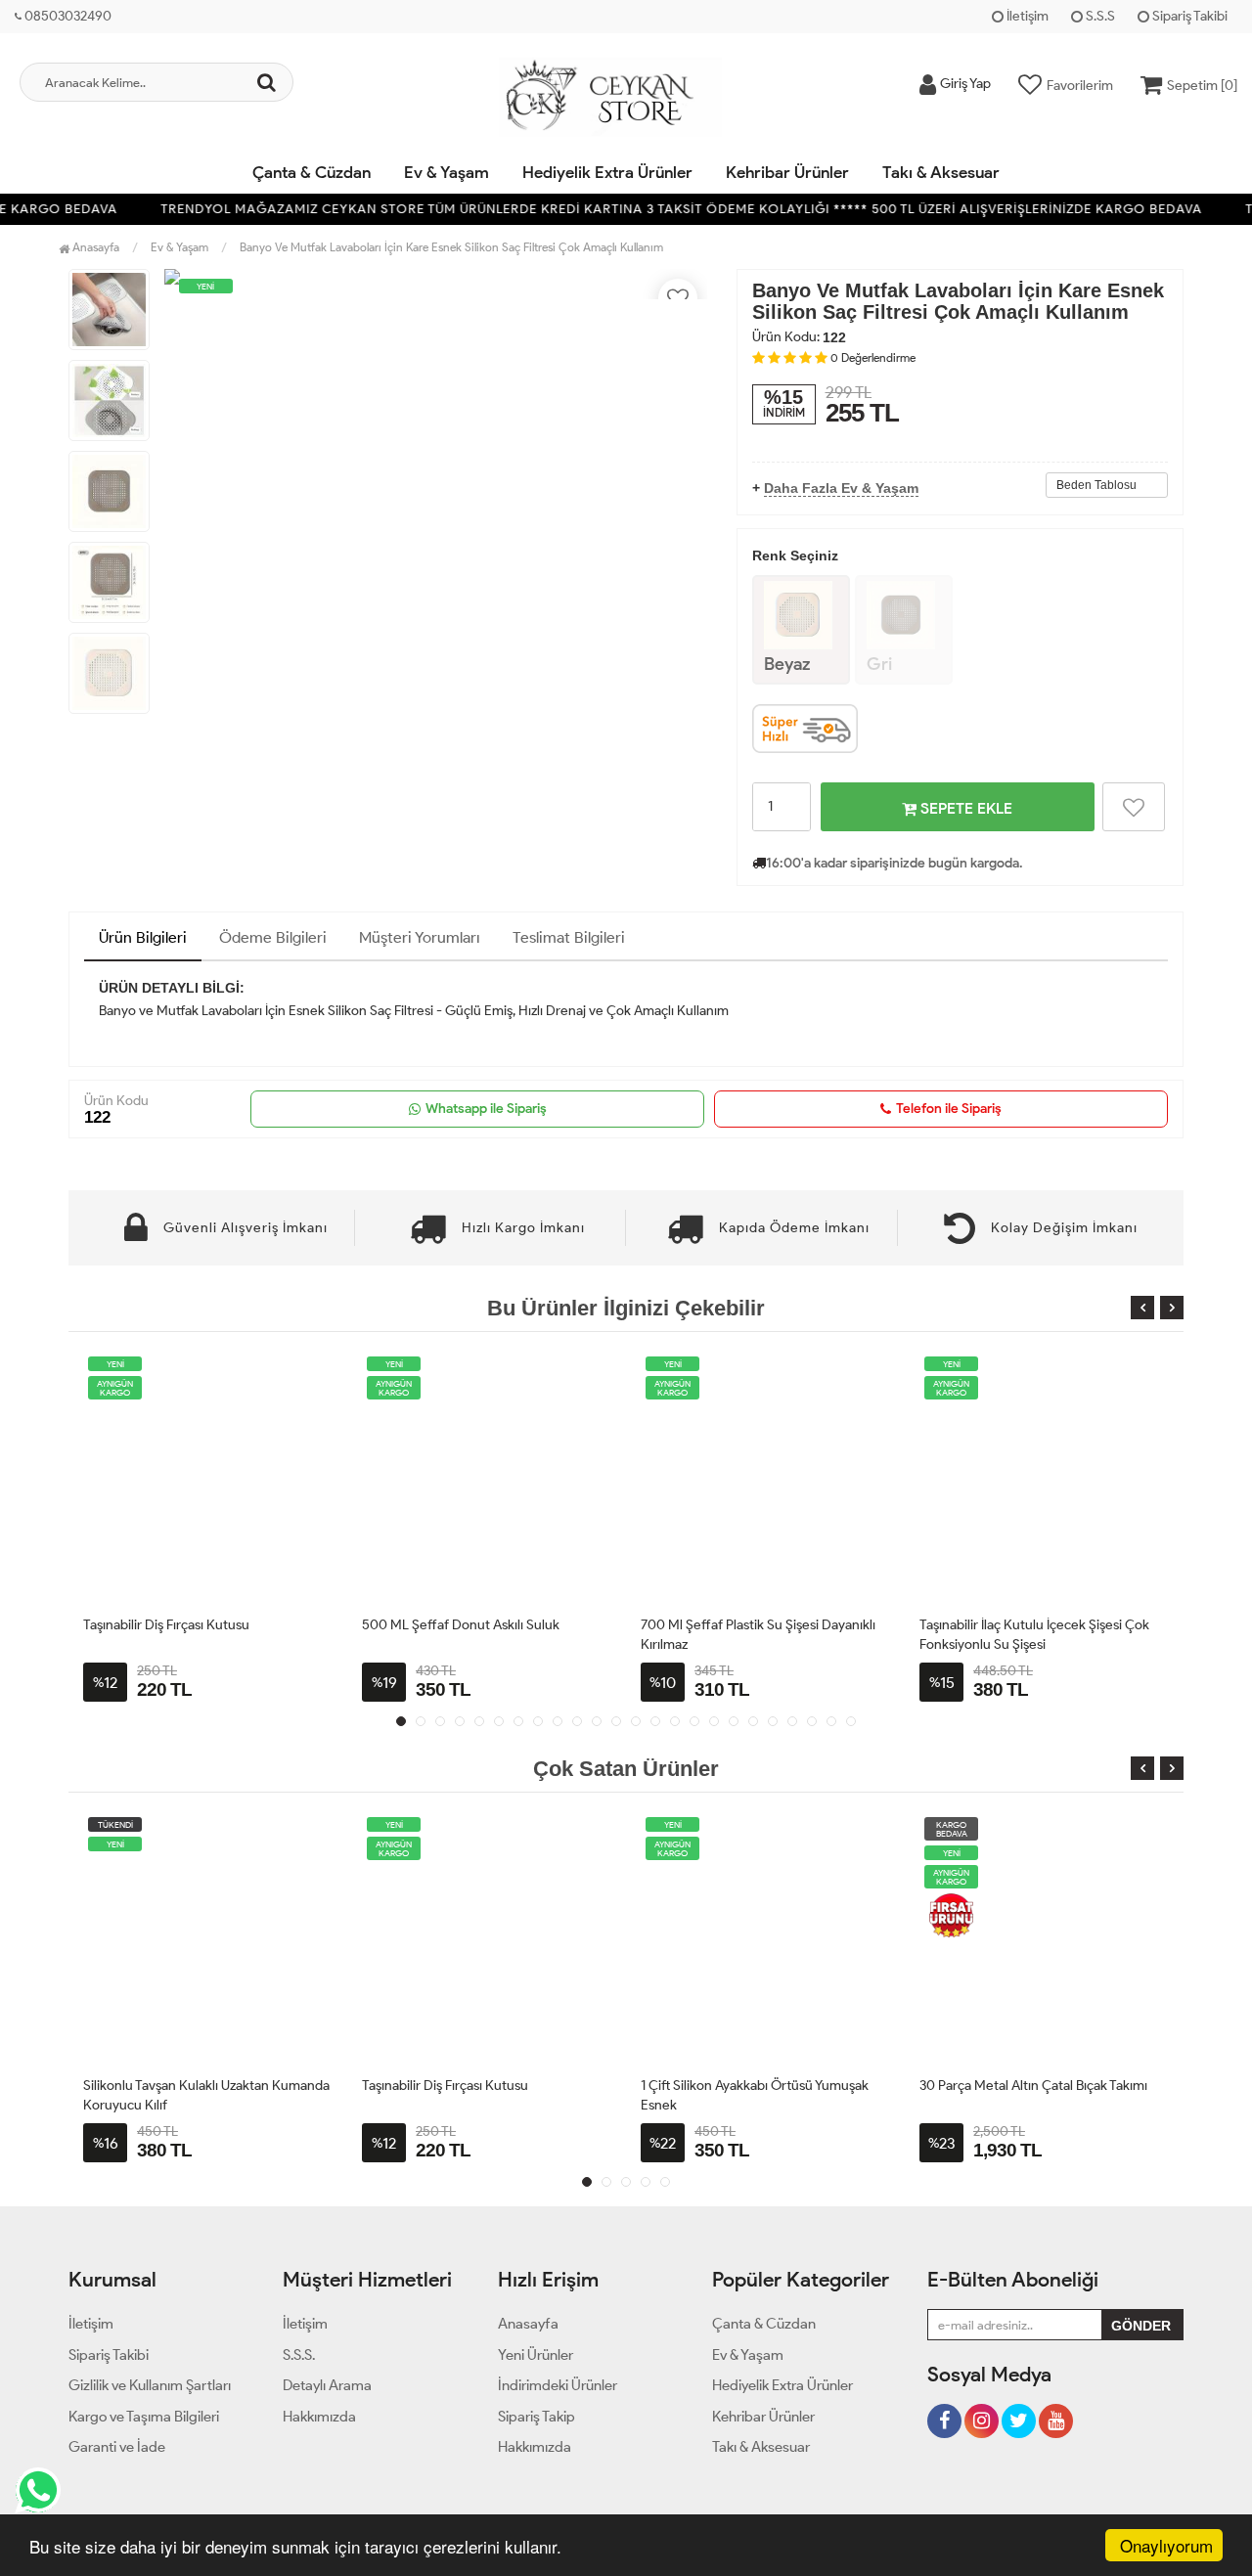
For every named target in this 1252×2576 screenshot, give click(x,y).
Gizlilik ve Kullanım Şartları (150, 2385)
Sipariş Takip (537, 2417)
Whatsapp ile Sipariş (486, 1109)
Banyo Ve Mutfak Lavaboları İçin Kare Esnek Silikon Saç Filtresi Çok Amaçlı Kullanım (451, 247)
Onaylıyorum (1166, 2545)
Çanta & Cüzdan (312, 172)
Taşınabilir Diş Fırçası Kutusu (166, 1625)
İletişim (1026, 16)
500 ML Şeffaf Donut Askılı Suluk (461, 1625)
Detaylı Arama (327, 2385)
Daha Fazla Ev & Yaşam (841, 488)
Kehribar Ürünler (787, 172)
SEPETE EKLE (964, 808)
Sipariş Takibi (1188, 16)
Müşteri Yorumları (420, 937)
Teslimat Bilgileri (569, 937)
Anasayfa (94, 247)
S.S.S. (299, 2355)
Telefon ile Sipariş (949, 1109)
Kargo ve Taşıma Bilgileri (144, 2417)
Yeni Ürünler (536, 2355)
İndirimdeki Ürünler (558, 2385)
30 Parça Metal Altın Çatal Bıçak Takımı (1033, 2086)
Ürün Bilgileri (143, 937)
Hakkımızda (319, 2417)
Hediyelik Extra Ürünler (607, 172)
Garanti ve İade (117, 2447)
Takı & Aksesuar (941, 172)
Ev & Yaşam (447, 172)
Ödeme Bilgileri (273, 937)
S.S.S (1099, 16)
